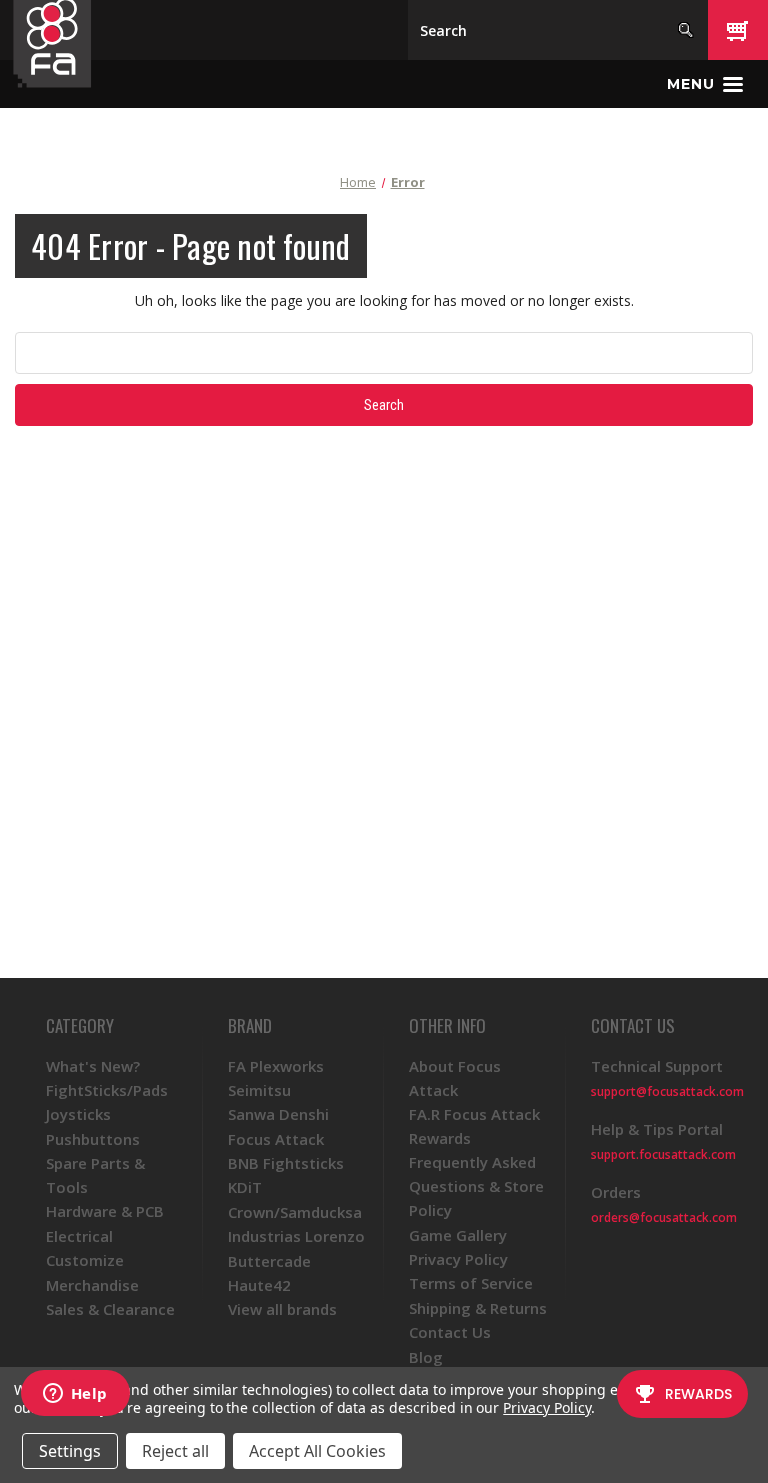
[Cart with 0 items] (738, 30)
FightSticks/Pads (107, 1090)
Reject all (175, 1451)
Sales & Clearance (110, 1309)
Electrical (79, 1236)
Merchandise (92, 1285)
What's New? (93, 1066)
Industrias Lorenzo (296, 1236)
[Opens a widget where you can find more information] (75, 1395)
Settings (70, 1451)
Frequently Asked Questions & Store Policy (476, 1186)
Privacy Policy (458, 1259)
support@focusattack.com (667, 1091)
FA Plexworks (276, 1066)
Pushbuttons (93, 1139)
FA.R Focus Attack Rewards (474, 1126)
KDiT (245, 1187)
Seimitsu (259, 1090)
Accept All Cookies (317, 1451)
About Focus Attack (455, 1078)
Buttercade (269, 1261)
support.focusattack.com (663, 1154)
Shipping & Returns (478, 1308)
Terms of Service (471, 1283)
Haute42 (259, 1285)
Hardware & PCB (105, 1211)
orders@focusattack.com (664, 1217)
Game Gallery (458, 1235)
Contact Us (450, 1332)
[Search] (685, 30)
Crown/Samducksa (295, 1212)
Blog (426, 1357)
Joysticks (78, 1114)
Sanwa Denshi (278, 1114)
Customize (85, 1260)
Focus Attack (276, 1139)
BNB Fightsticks (286, 1163)
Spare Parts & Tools (95, 1175)
